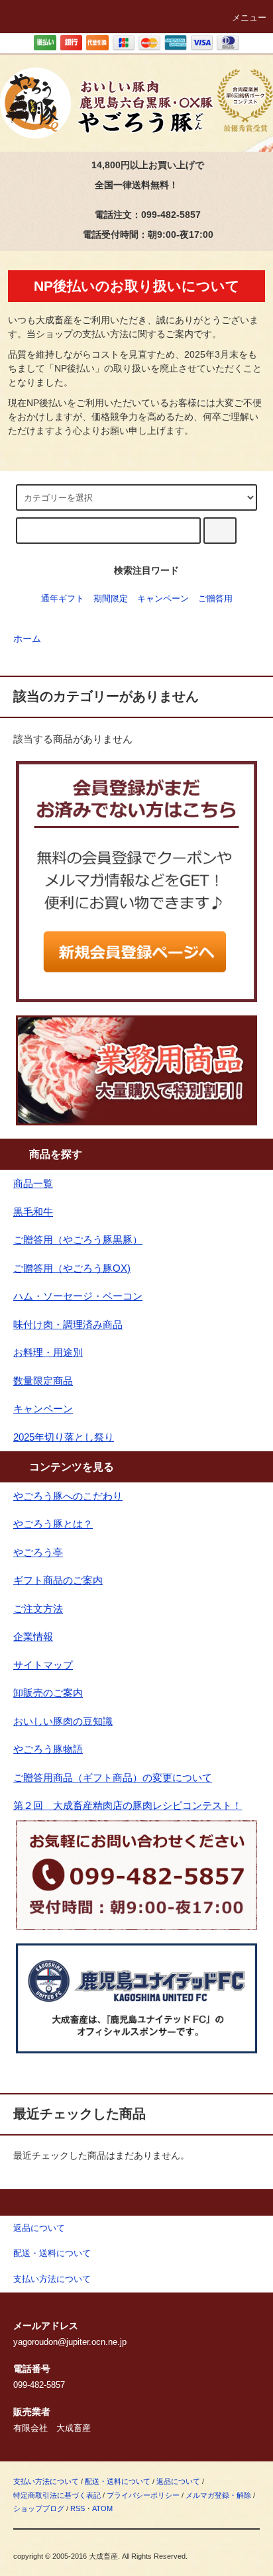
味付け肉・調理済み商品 (68, 1324)
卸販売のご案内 (48, 1693)
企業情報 (33, 1636)
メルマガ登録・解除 (218, 2495)
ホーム (27, 639)
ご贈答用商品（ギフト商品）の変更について (113, 1777)
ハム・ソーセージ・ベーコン (78, 1296)
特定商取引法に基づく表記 (57, 2495)
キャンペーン (163, 599)
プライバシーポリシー (143, 2495)
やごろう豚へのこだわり (68, 1496)
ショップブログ (39, 2508)
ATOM (102, 2508)
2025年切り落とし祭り (64, 1437)
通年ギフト (63, 599)
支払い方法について (46, 2481)
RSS (78, 2508)
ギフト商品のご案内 (58, 1580)
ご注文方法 (38, 1609)
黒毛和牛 (33, 1212)
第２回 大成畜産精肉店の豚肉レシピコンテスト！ (128, 1805)
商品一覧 (33, 1183)
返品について (178, 2481)
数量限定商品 (43, 1381)
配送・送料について (118, 2481)
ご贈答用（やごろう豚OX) (72, 1268)
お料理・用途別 (48, 1352)
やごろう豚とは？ (53, 1524)
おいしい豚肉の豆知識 (63, 1721)
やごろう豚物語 (48, 1749)
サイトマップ (43, 1665)
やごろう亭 (38, 1552)
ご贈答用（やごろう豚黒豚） (78, 1240)
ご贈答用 (215, 599)
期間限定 (111, 599)
